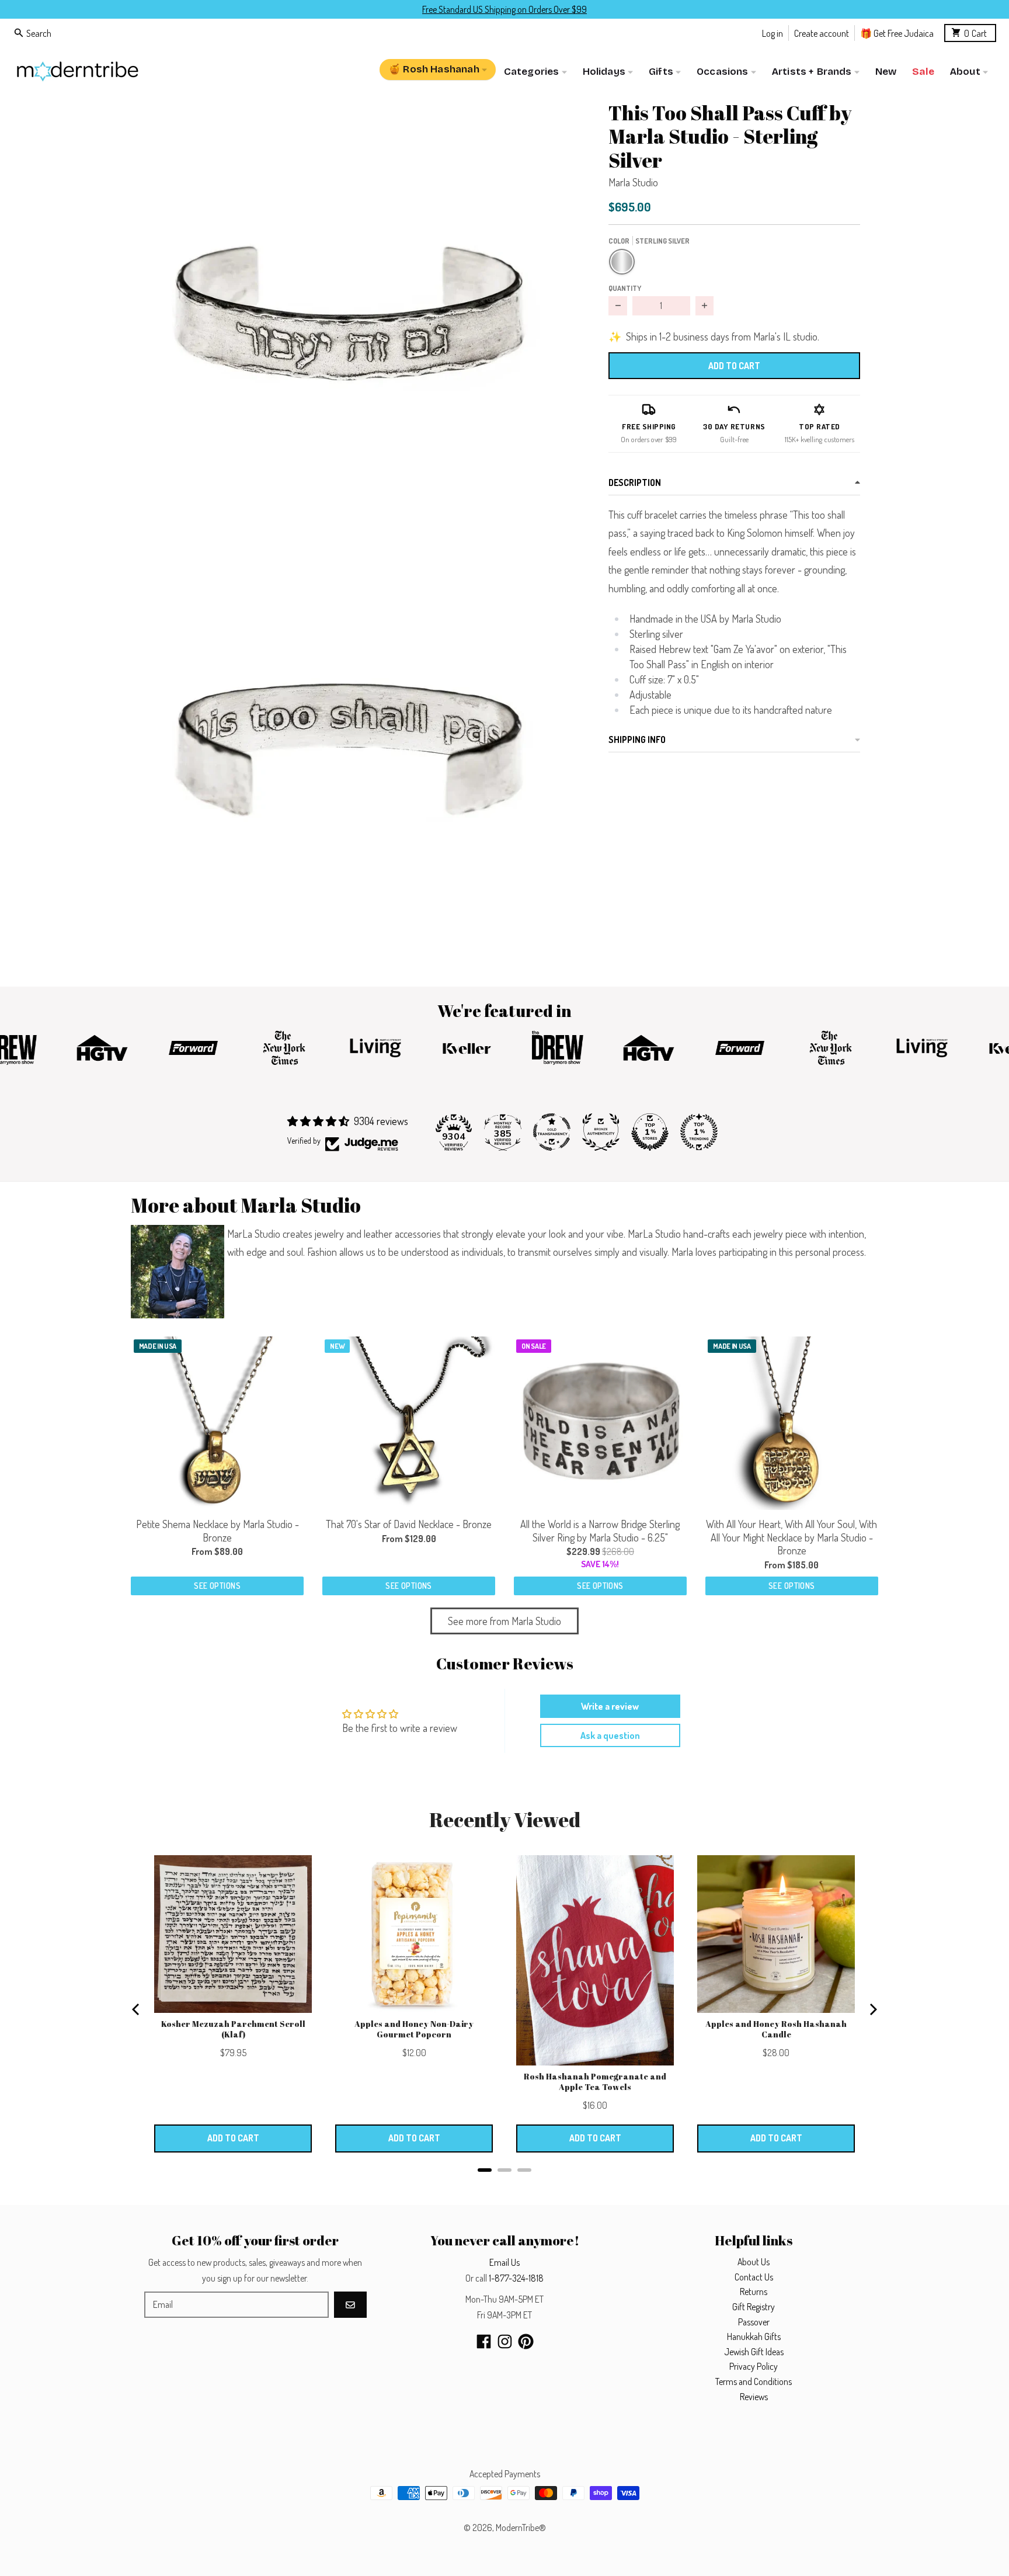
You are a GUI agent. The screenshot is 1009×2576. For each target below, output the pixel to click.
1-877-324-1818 (516, 2278)
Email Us (505, 2262)
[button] (351, 311)
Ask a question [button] (610, 1735)
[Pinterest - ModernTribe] (526, 2341)
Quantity (625, 288)
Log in (773, 32)
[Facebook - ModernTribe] (484, 2341)
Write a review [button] (610, 1706)
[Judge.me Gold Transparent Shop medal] (552, 1132)
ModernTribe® (521, 2528)
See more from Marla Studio (505, 1621)
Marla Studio (633, 182)
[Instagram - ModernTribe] (505, 2341)
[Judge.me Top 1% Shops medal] (650, 1132)
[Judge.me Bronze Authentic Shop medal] (601, 1132)
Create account (822, 32)
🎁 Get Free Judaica (897, 32)
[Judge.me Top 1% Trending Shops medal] (699, 1132)
